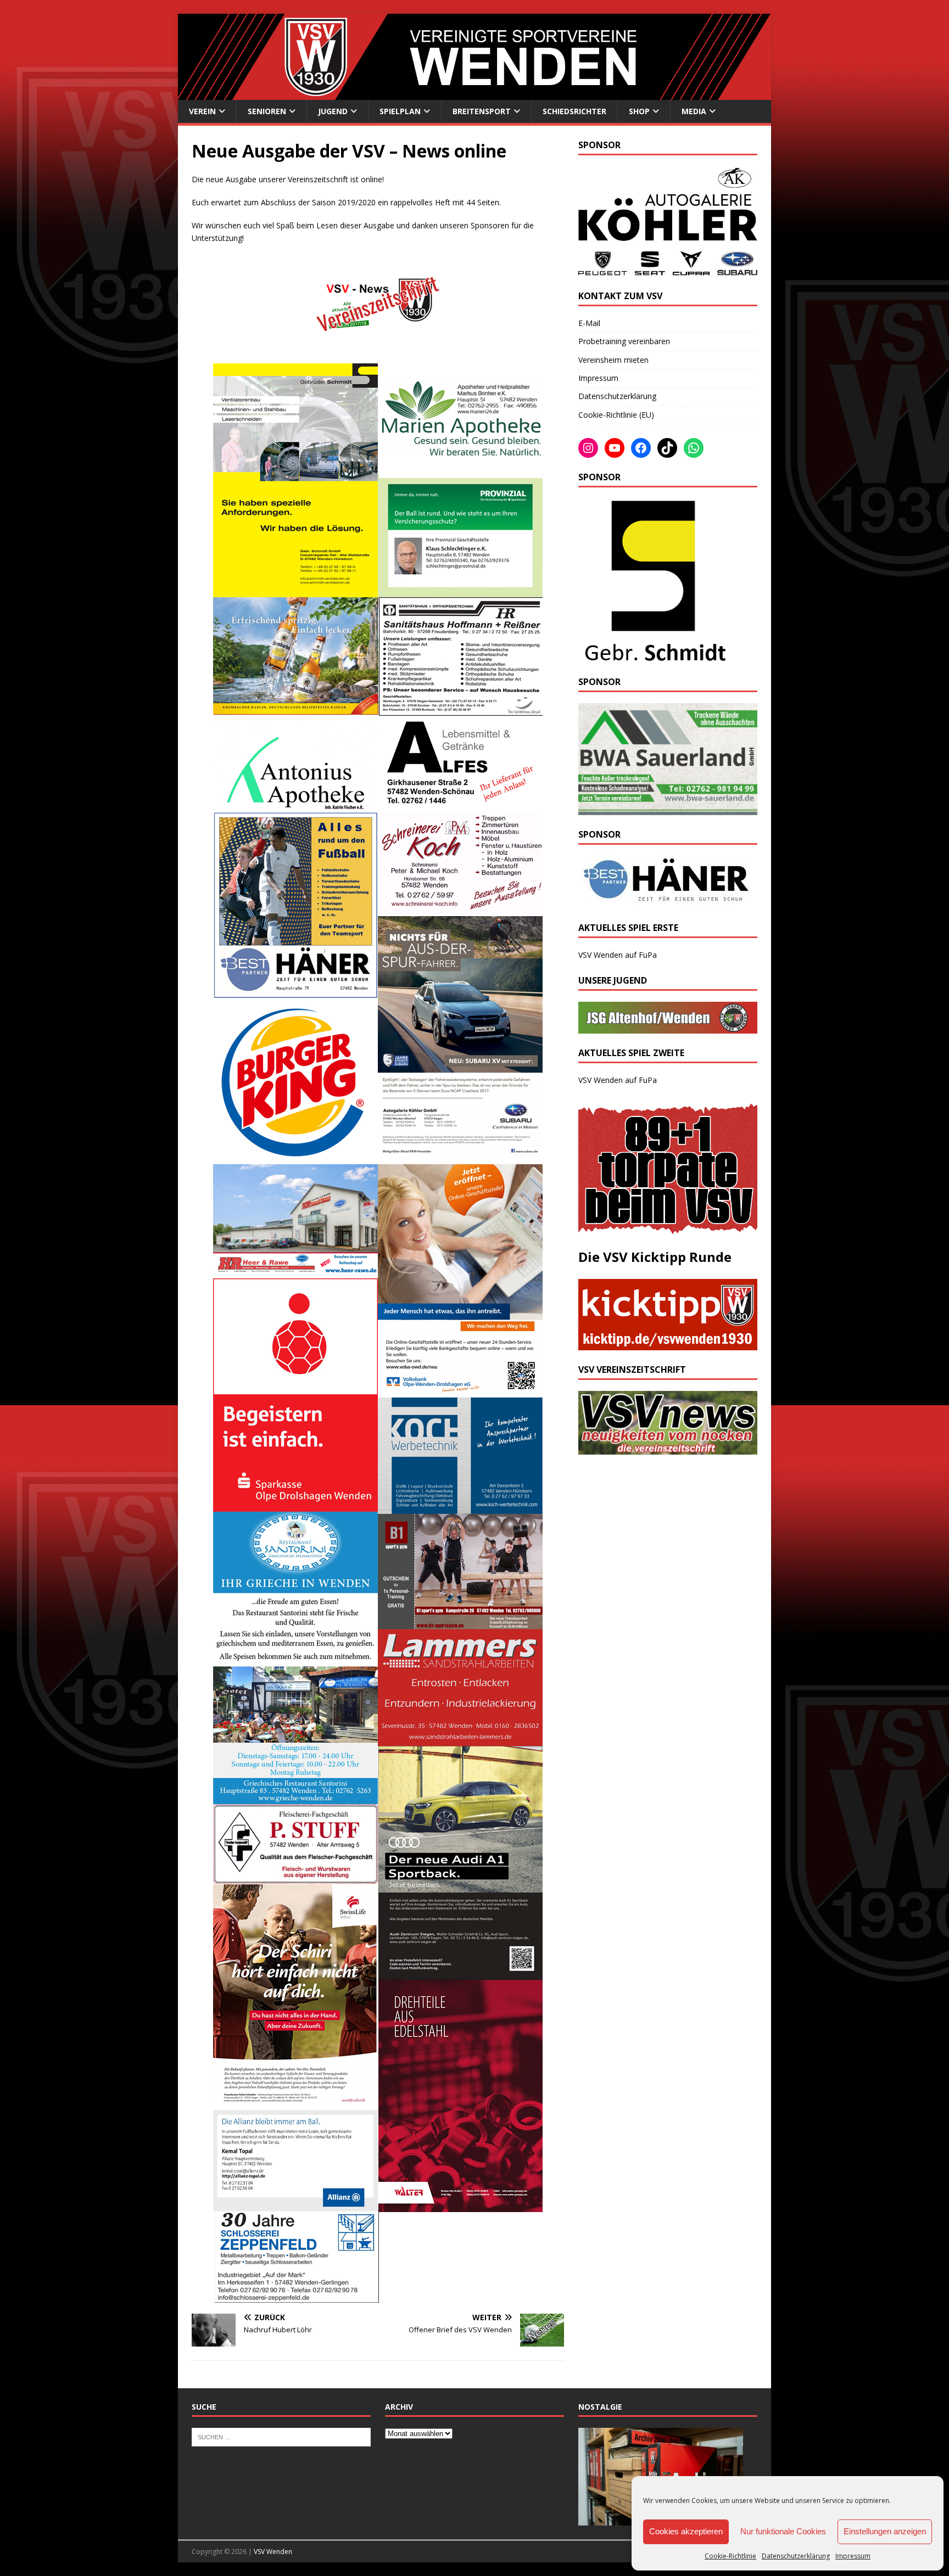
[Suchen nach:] (281, 2436)
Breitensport (482, 111)
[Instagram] (588, 448)
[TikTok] (667, 448)
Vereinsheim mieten (613, 360)
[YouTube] (615, 448)
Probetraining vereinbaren (624, 341)
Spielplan (400, 111)
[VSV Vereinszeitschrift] (668, 1448)
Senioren (267, 111)
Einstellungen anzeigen (885, 2531)
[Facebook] (641, 448)
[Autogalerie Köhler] (668, 270)
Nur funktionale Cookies (783, 2531)
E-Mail (589, 323)
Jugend (333, 111)
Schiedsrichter (574, 111)
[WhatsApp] (694, 448)
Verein (202, 111)
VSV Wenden (273, 2552)
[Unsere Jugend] (668, 1027)
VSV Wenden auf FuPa (618, 955)
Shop (639, 111)
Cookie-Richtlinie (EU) (616, 415)
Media (694, 111)
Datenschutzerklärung (796, 2556)
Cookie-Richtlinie (730, 2556)
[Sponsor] (653, 656)
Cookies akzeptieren (686, 2531)
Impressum (853, 2556)
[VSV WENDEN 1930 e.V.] (474, 93)
